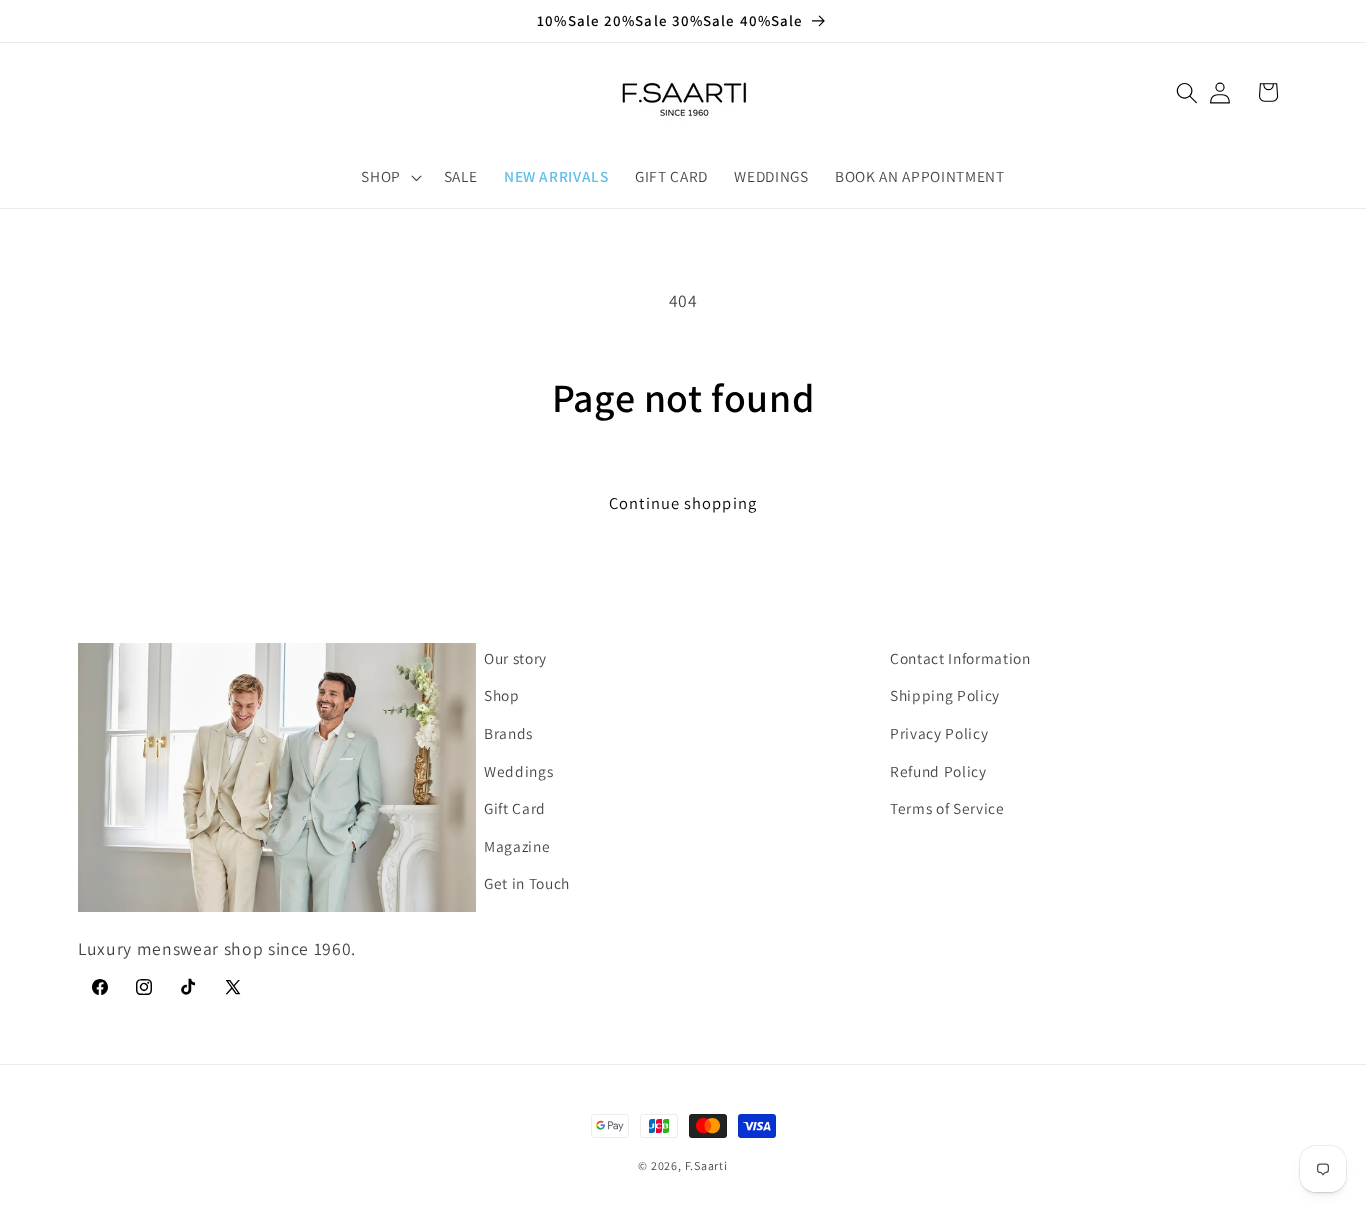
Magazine (517, 846)
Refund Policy (938, 771)
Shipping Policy (945, 695)
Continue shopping (683, 503)
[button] (1187, 92)
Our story (515, 658)
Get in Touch (527, 883)
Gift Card (515, 808)
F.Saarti (706, 1165)
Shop (502, 695)
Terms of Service (947, 808)
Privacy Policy (939, 733)
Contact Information (960, 658)
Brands (508, 733)
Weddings (518, 771)
